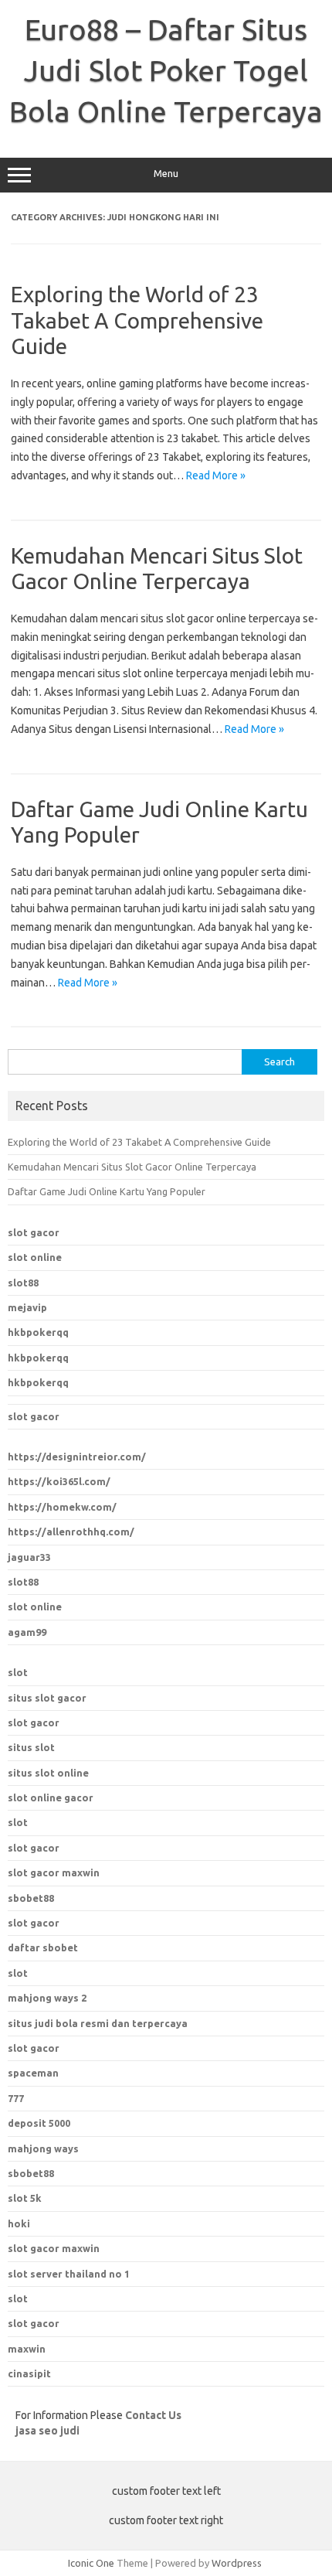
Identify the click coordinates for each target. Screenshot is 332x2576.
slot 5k (25, 2198)
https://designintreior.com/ (77, 1457)
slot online (35, 1257)
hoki (19, 2223)
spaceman (33, 2073)
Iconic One (91, 2563)
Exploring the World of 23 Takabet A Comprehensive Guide (137, 320)
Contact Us (153, 2415)
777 (16, 2098)
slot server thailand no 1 (69, 2274)
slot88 (23, 1283)
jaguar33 (29, 1557)
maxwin (27, 2349)
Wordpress (237, 2563)
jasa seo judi (47, 2431)
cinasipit (29, 2373)
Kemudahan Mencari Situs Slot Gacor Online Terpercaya (132, 1167)
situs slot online (48, 1773)
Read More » (216, 475)
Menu (166, 174)
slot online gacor (51, 1797)
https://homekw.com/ (62, 1507)
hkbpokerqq (38, 1332)
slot (18, 1672)
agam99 (27, 1632)
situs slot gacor (47, 1698)
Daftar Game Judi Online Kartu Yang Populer (107, 1191)
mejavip (27, 1307)
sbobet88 (31, 1898)
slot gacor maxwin (54, 1872)
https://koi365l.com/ (59, 1481)
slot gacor (34, 1232)
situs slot (31, 1747)
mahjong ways (43, 2148)
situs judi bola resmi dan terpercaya (98, 2023)
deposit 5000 (39, 2123)
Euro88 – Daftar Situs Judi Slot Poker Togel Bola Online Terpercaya (166, 70)
